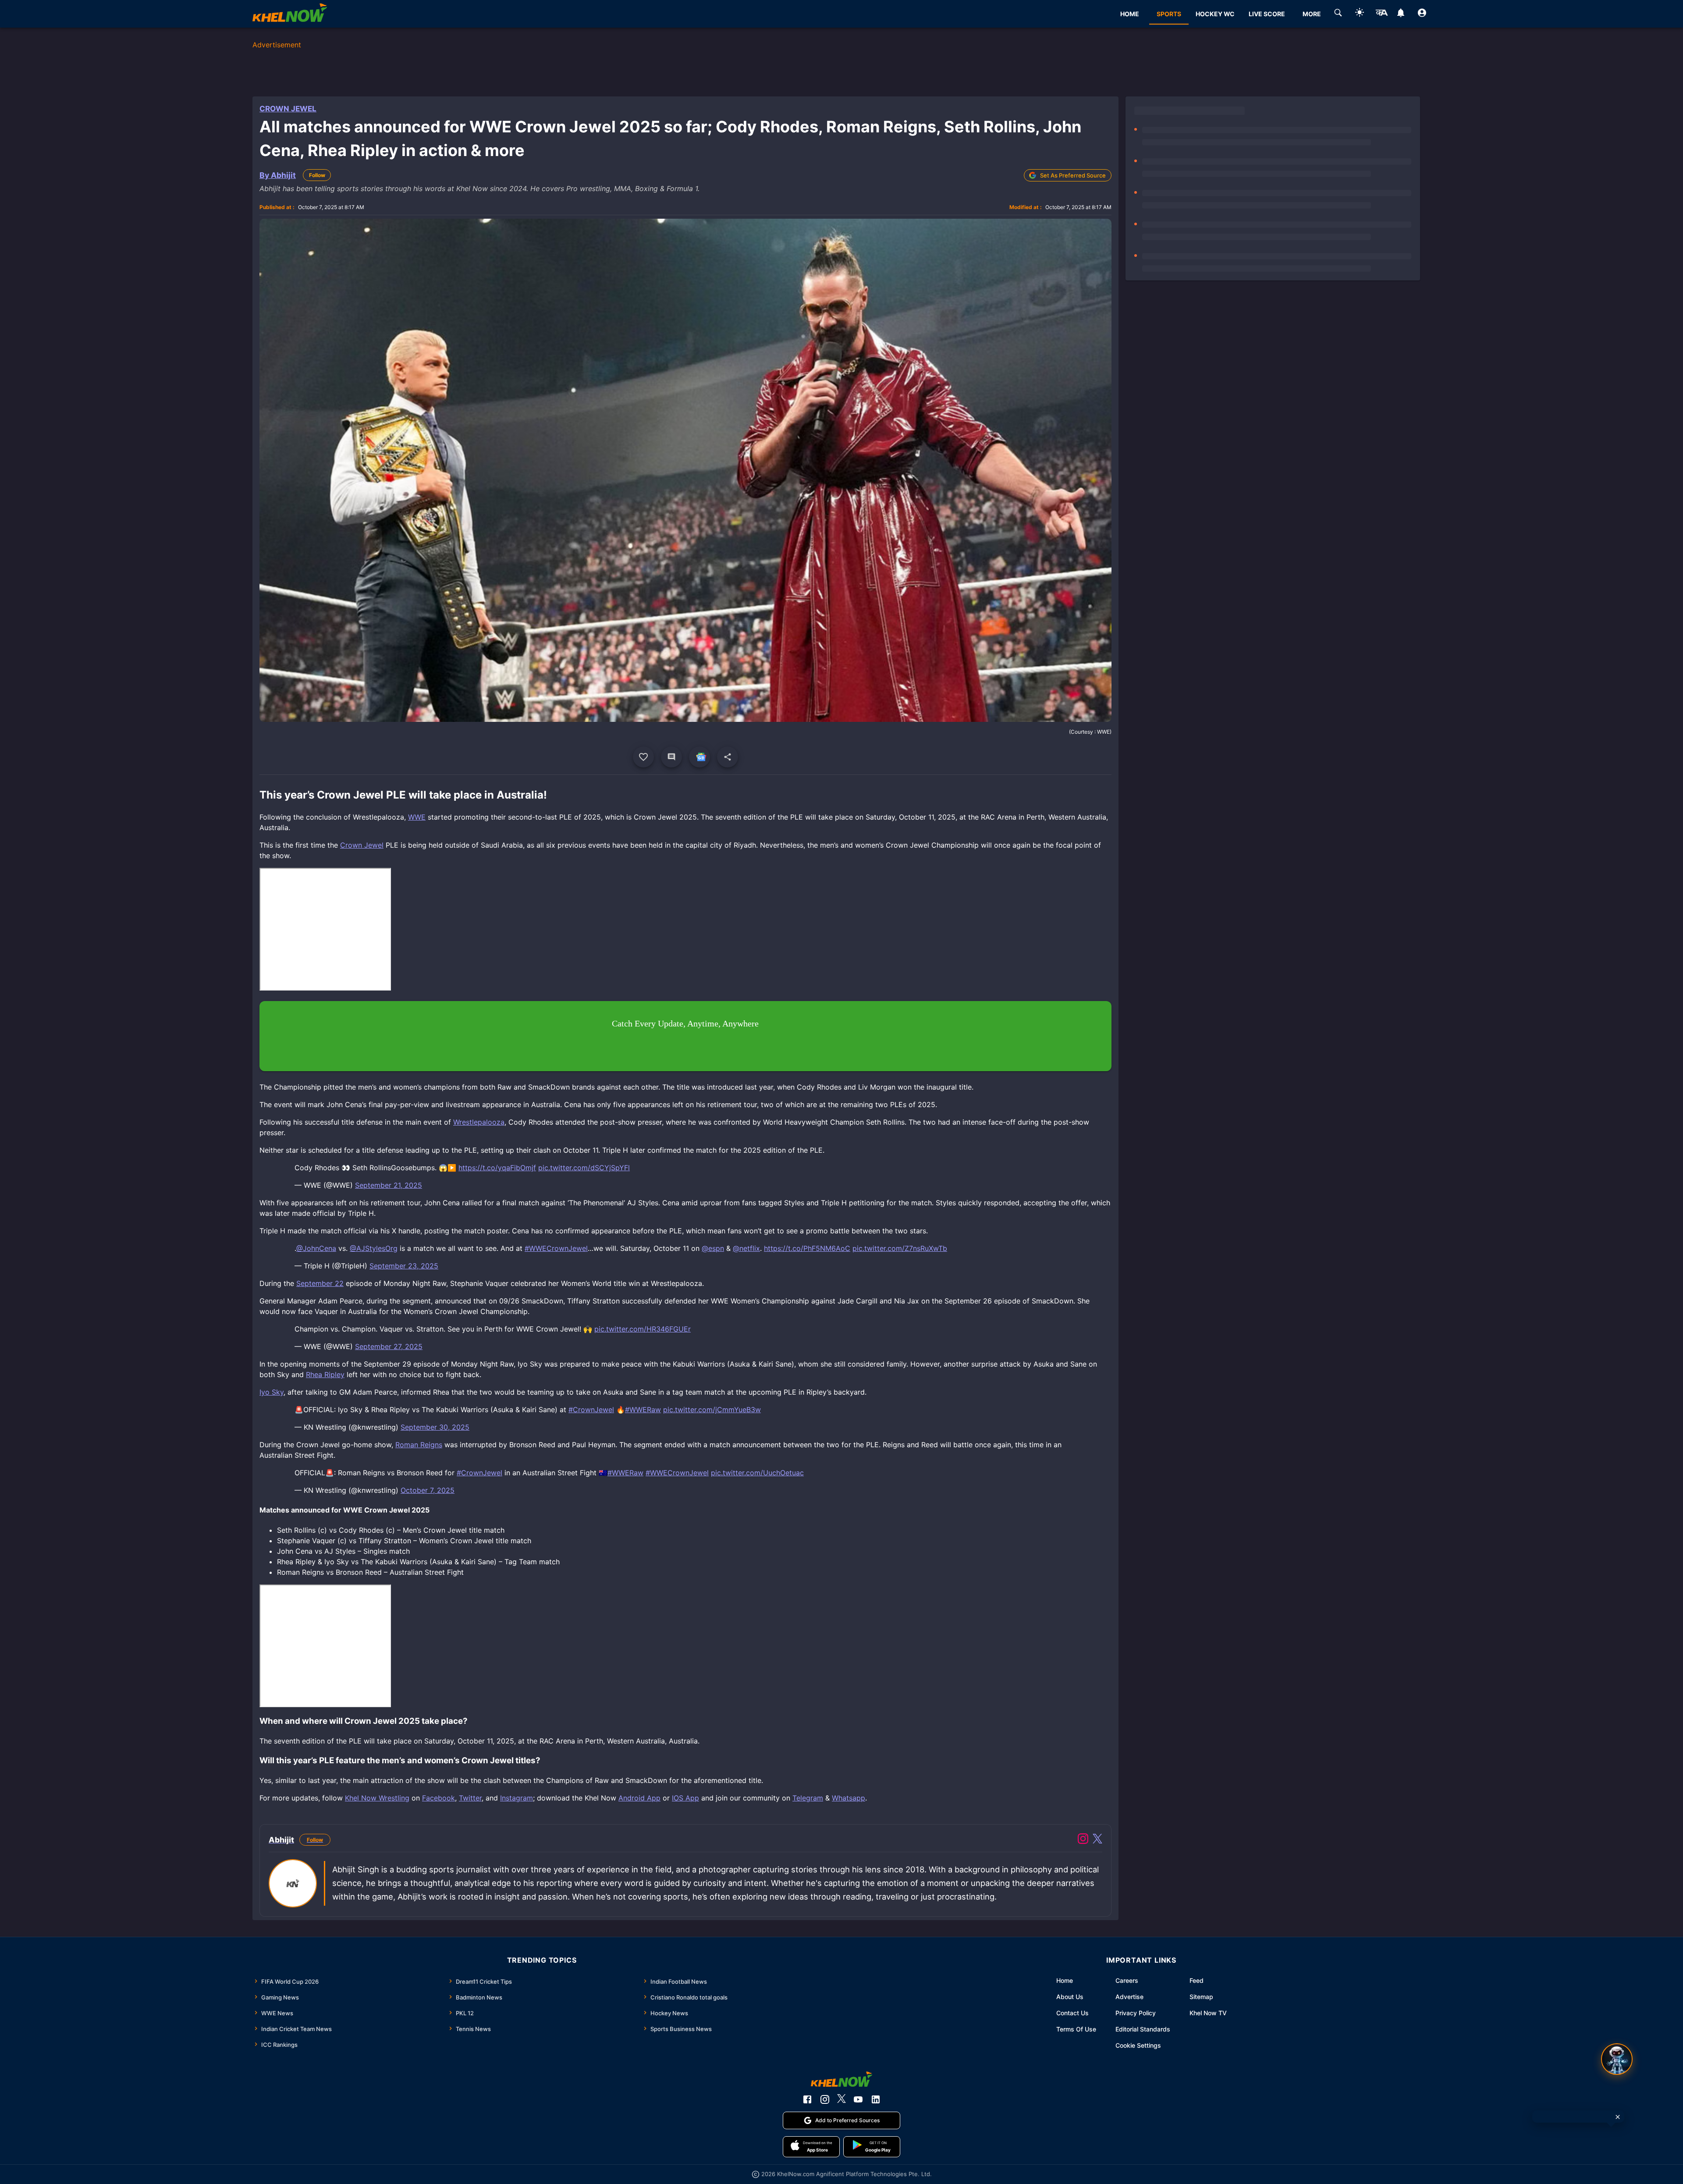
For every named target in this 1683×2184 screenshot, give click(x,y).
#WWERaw (643, 1410)
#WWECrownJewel (556, 1248)
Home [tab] (1130, 14)
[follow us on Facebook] (807, 2099)
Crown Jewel (288, 109)
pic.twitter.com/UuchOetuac (757, 1473)
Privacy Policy (1136, 2013)
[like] (643, 757)
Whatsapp (849, 1798)
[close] (1618, 2117)
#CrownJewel (591, 1410)
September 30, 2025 (435, 1427)
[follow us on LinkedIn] (876, 2099)
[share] (728, 757)
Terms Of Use (1076, 2029)
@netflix (746, 1248)
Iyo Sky (272, 1392)
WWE (417, 817)
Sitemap (1201, 1997)
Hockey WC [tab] (1215, 14)
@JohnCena (316, 1248)
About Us (1070, 1997)
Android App (639, 1798)
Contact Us (1072, 2013)
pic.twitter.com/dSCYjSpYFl (584, 1168)
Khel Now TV (1208, 2013)
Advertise (1129, 1997)
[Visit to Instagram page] (1083, 1840)
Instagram (517, 1798)
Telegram (808, 1798)
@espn (713, 1248)
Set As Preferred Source (1073, 175)
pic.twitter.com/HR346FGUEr (643, 1329)
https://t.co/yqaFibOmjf (497, 1168)
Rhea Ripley (325, 1374)
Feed (1197, 1980)
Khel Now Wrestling (377, 1798)
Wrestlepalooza (479, 1122)
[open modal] (1617, 2059)
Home (1065, 1980)
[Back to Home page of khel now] (290, 14)
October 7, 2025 (428, 1490)
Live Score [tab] (1267, 14)
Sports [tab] (1169, 14)
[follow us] (699, 757)
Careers (1127, 1980)
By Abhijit (278, 175)
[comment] (671, 757)
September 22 (320, 1283)
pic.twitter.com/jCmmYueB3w (712, 1410)
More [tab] (1312, 14)
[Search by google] (1338, 14)
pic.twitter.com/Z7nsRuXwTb (900, 1248)
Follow (317, 175)
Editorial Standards (1143, 2029)
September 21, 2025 (389, 1185)
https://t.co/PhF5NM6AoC (807, 1248)
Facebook (439, 1798)
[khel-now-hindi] (1381, 14)
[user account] (1422, 14)
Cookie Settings (1138, 2045)
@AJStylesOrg (374, 1248)
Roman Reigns (419, 1445)
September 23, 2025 (404, 1266)
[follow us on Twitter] (841, 2099)
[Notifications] (1401, 14)
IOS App (685, 1798)
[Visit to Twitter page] (1097, 1840)
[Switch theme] (1360, 14)
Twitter (470, 1798)
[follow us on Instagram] (825, 2099)
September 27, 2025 (389, 1346)
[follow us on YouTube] (858, 2099)
